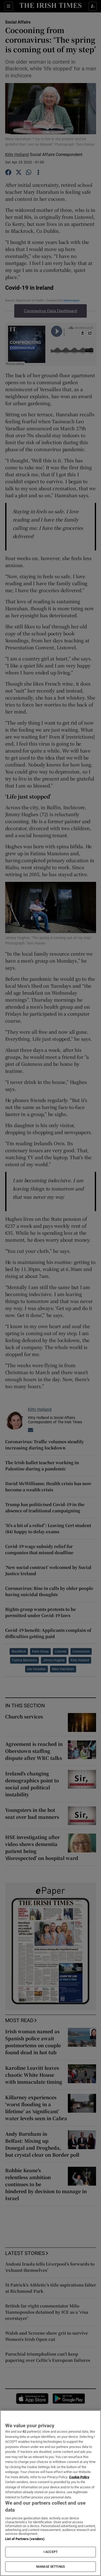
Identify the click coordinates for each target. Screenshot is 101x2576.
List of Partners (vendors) (25, 2539)
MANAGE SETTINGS (51, 2567)
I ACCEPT (51, 2552)
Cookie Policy (79, 2477)
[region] (51, 2493)
